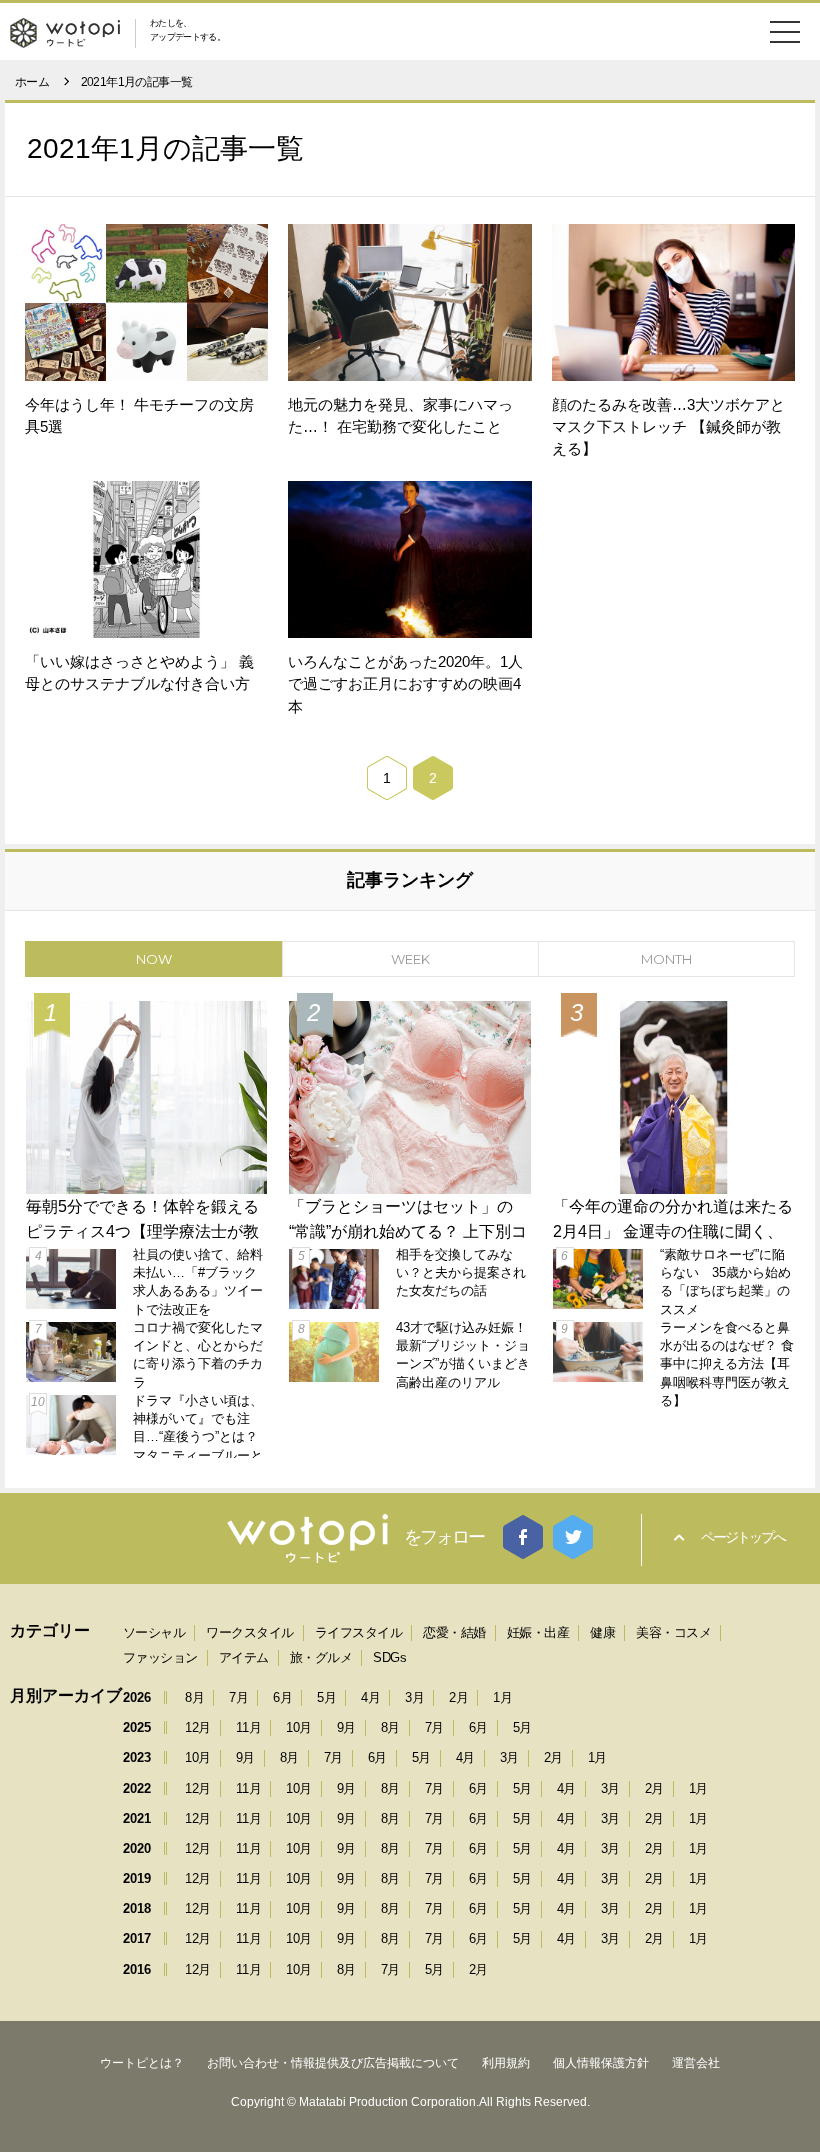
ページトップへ (743, 1537)
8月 (194, 1697)
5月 (326, 1697)
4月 (370, 1697)
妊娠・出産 (538, 1632)
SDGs (389, 1657)
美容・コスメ (673, 1632)
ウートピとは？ (142, 2063)
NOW (154, 959)
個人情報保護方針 (601, 2063)
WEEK (410, 959)
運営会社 (696, 2063)
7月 (238, 1697)
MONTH (666, 959)
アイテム (244, 1657)
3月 (414, 1697)
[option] (410, 1225)
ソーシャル (154, 1632)
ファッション (160, 1657)
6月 (282, 1697)
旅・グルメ (321, 1657)
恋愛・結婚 (454, 1632)
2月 (458, 1697)
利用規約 (506, 2063)
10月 (299, 1727)
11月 (249, 1727)
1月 (502, 1697)
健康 (602, 1632)
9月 (346, 1727)
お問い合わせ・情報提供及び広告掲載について (333, 2063)
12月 (198, 1727)
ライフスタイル (359, 1632)
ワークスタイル (250, 1632)
